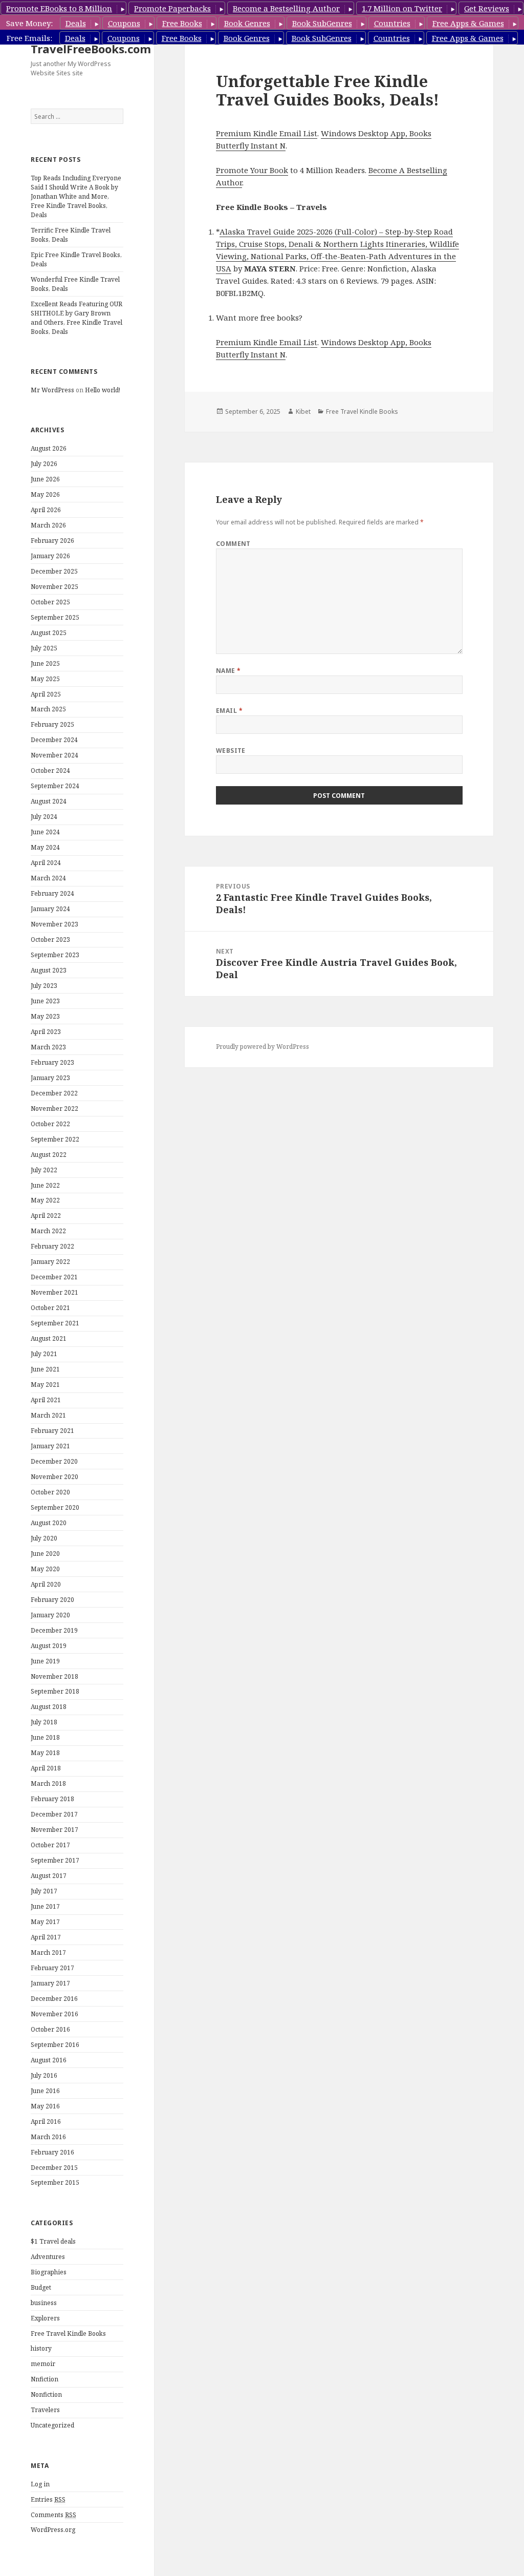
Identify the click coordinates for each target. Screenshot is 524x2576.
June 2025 (45, 663)
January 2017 (50, 1983)
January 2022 (50, 1262)
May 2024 (45, 847)
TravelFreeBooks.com (91, 49)
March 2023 (48, 1047)
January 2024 (50, 909)
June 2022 (45, 1185)
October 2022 (50, 1124)
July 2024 (44, 817)
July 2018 (44, 1722)
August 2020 (49, 1523)
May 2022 (45, 1200)
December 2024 (54, 740)
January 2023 (50, 1078)
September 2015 (55, 2182)
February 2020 (52, 1600)
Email (229, 711)
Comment (233, 544)
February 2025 (52, 724)
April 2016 (46, 2121)
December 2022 (54, 1093)
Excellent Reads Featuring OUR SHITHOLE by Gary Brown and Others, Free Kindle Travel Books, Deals (77, 318)
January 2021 (50, 1446)
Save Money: (29, 23)
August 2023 (49, 970)
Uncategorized (52, 2425)
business (44, 2303)
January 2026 (50, 556)
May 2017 (45, 1922)
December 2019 (54, 1630)
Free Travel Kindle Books (68, 2334)
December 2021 (54, 1277)
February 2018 (52, 1799)
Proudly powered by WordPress (263, 1047)
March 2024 (48, 878)
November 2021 (54, 1292)
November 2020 (54, 1477)
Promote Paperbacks (172, 8)
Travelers (45, 2410)
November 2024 (54, 755)
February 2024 (52, 893)
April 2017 (46, 1937)
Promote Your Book (252, 170)
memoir (43, 2364)
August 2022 (49, 1155)
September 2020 (55, 1507)
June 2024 (45, 832)
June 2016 (45, 2091)
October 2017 (50, 1845)
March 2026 (48, 525)
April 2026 (46, 510)
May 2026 (45, 494)
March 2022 (48, 1231)
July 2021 (44, 1354)
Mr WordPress (52, 390)
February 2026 (52, 541)
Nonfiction (46, 2394)
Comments (53, 2515)
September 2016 (55, 2045)
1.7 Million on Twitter (402, 8)
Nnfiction (45, 2379)
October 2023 (50, 939)
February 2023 (52, 1062)
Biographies (49, 2272)
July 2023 (44, 986)
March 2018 (48, 1783)
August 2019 (49, 1646)
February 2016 (52, 2152)
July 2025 (44, 648)
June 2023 (45, 1001)
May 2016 (45, 2106)
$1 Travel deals (53, 2241)
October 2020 (50, 1492)
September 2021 (55, 1323)
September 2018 (55, 1691)
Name (228, 671)
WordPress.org (53, 2530)
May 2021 (45, 1385)
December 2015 (54, 2168)
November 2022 (54, 1108)
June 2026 (45, 479)
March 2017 (48, 1952)
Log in (40, 2484)
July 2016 (44, 2075)
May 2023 (45, 1016)
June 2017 (45, 1906)
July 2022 (44, 1170)
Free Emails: (29, 38)
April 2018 (46, 1768)
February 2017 (52, 1968)
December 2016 (54, 1999)
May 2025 (45, 679)
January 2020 (50, 1615)
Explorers (45, 2318)
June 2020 (45, 1554)
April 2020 (46, 1584)
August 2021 (49, 1338)
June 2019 (45, 1661)
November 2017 (54, 1830)
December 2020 (54, 1461)
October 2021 (50, 1308)
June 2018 (45, 1737)
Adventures (48, 2257)
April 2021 (46, 1400)
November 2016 (54, 2014)
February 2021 (52, 1431)
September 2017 (55, 1860)
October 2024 (50, 770)
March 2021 (48, 1415)
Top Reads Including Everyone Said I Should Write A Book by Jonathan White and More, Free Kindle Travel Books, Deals (76, 196)
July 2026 (44, 464)
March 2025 (48, 709)
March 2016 (48, 2137)
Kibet (303, 411)
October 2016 (50, 2029)
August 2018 (49, 1707)
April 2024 (46, 863)
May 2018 (45, 1753)
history (41, 2348)
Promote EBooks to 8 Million (59, 8)
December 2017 (54, 1814)
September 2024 (55, 786)
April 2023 (46, 1032)
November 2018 (54, 1676)
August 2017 (49, 1876)
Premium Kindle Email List (267, 133)
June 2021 (45, 1369)
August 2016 (49, 2060)
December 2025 (54, 571)
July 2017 (44, 1891)
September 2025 (55, 617)
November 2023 (54, 924)
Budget (41, 2287)
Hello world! (103, 390)
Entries (48, 2499)
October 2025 (50, 602)
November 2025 (54, 587)
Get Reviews (487, 8)
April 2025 (46, 694)
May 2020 (45, 1569)
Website (231, 751)
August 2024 (49, 801)
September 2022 (55, 1139)
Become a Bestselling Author (286, 8)
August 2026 (49, 448)
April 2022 (46, 1216)
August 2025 (49, 633)
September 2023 (55, 955)
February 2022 (52, 1246)
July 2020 (44, 1538)
